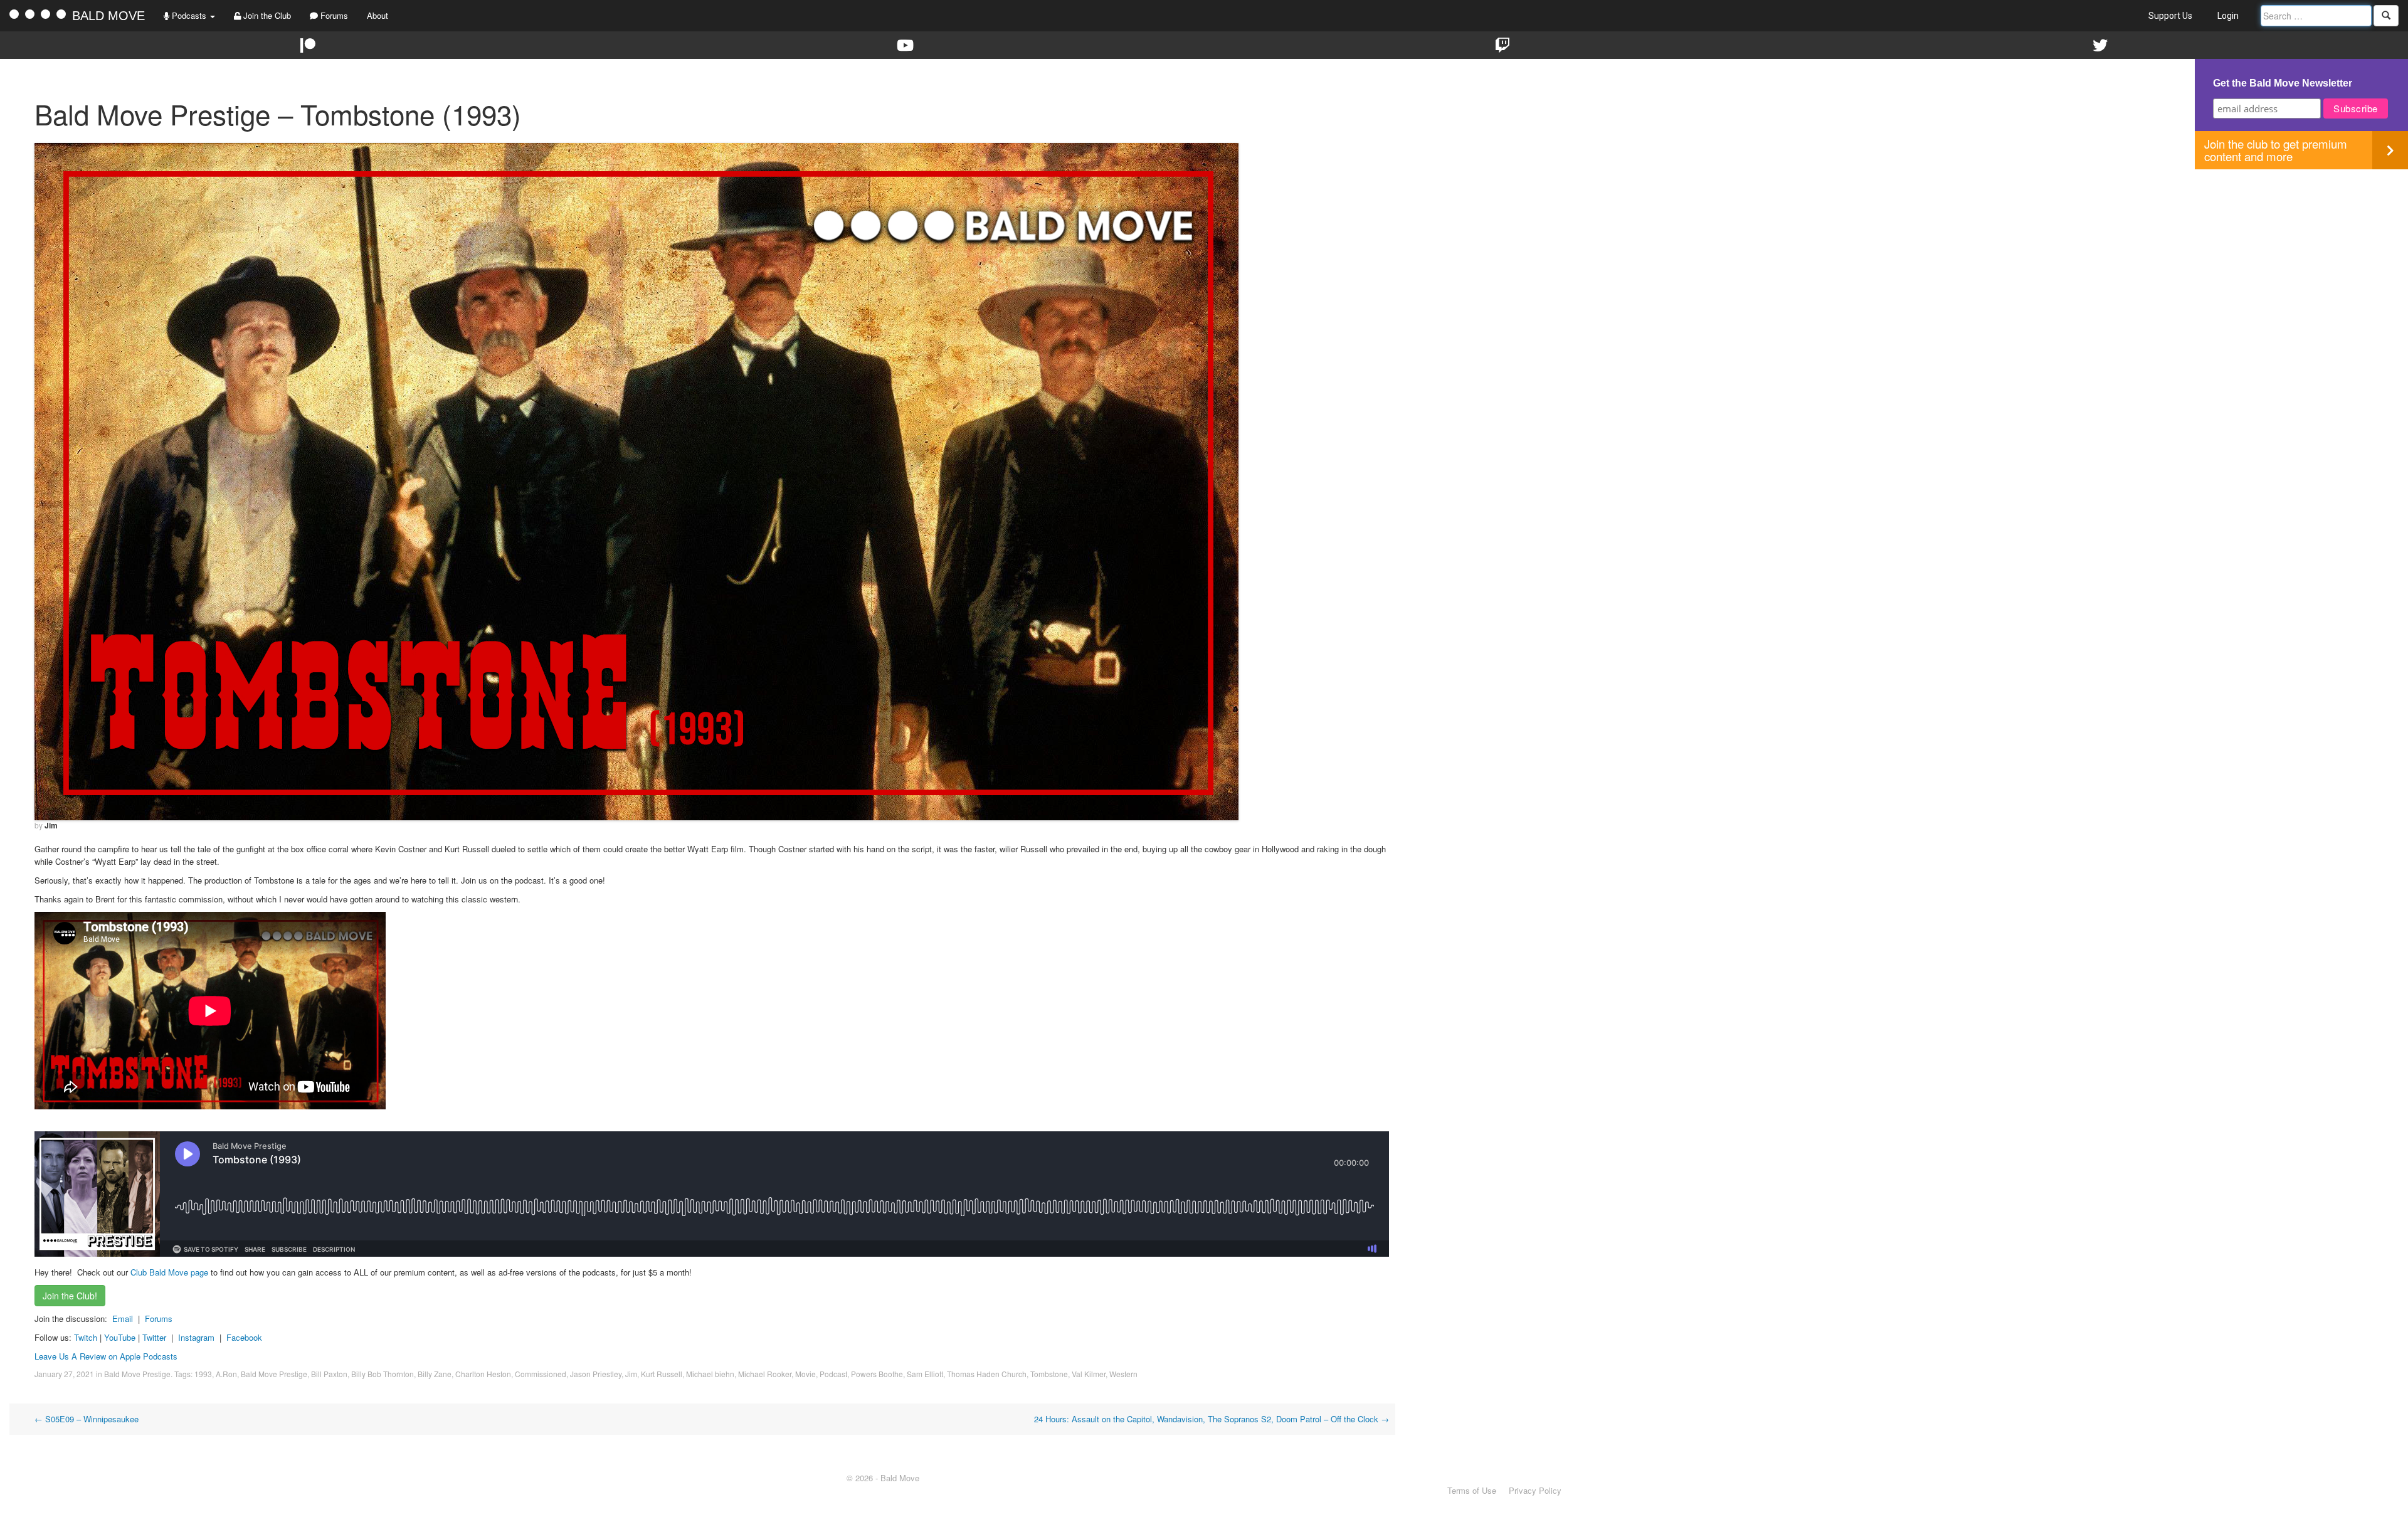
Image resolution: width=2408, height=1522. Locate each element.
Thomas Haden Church (987, 1374)
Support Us (2170, 16)
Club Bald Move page (169, 1272)
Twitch (86, 1337)
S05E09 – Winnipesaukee (87, 1419)
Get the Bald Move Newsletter (2283, 83)
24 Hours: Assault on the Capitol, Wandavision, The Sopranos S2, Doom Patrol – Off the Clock (1212, 1419)
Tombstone (1049, 1374)
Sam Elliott (925, 1374)
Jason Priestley (596, 1374)
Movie (805, 1374)
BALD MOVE (108, 16)
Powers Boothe (877, 1374)
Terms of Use (1472, 1490)
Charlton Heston (483, 1374)
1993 (203, 1374)
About (378, 15)
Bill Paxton (329, 1374)
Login (2228, 16)
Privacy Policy (1535, 1490)
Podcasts (189, 15)
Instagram (196, 1337)
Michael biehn (710, 1374)
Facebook (244, 1337)
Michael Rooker (765, 1374)
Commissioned (541, 1374)
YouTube (120, 1337)
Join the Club (266, 15)
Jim (51, 825)
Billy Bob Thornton (383, 1374)
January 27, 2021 (64, 1374)
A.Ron (226, 1374)
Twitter (154, 1337)
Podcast (833, 1374)
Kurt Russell (662, 1374)
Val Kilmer (1089, 1374)
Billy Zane (435, 1374)
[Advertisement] (2301, 257)
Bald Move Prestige (137, 1374)
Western (1123, 1374)
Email (123, 1319)
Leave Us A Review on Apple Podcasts (106, 1356)
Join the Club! (70, 1296)
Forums (333, 15)
